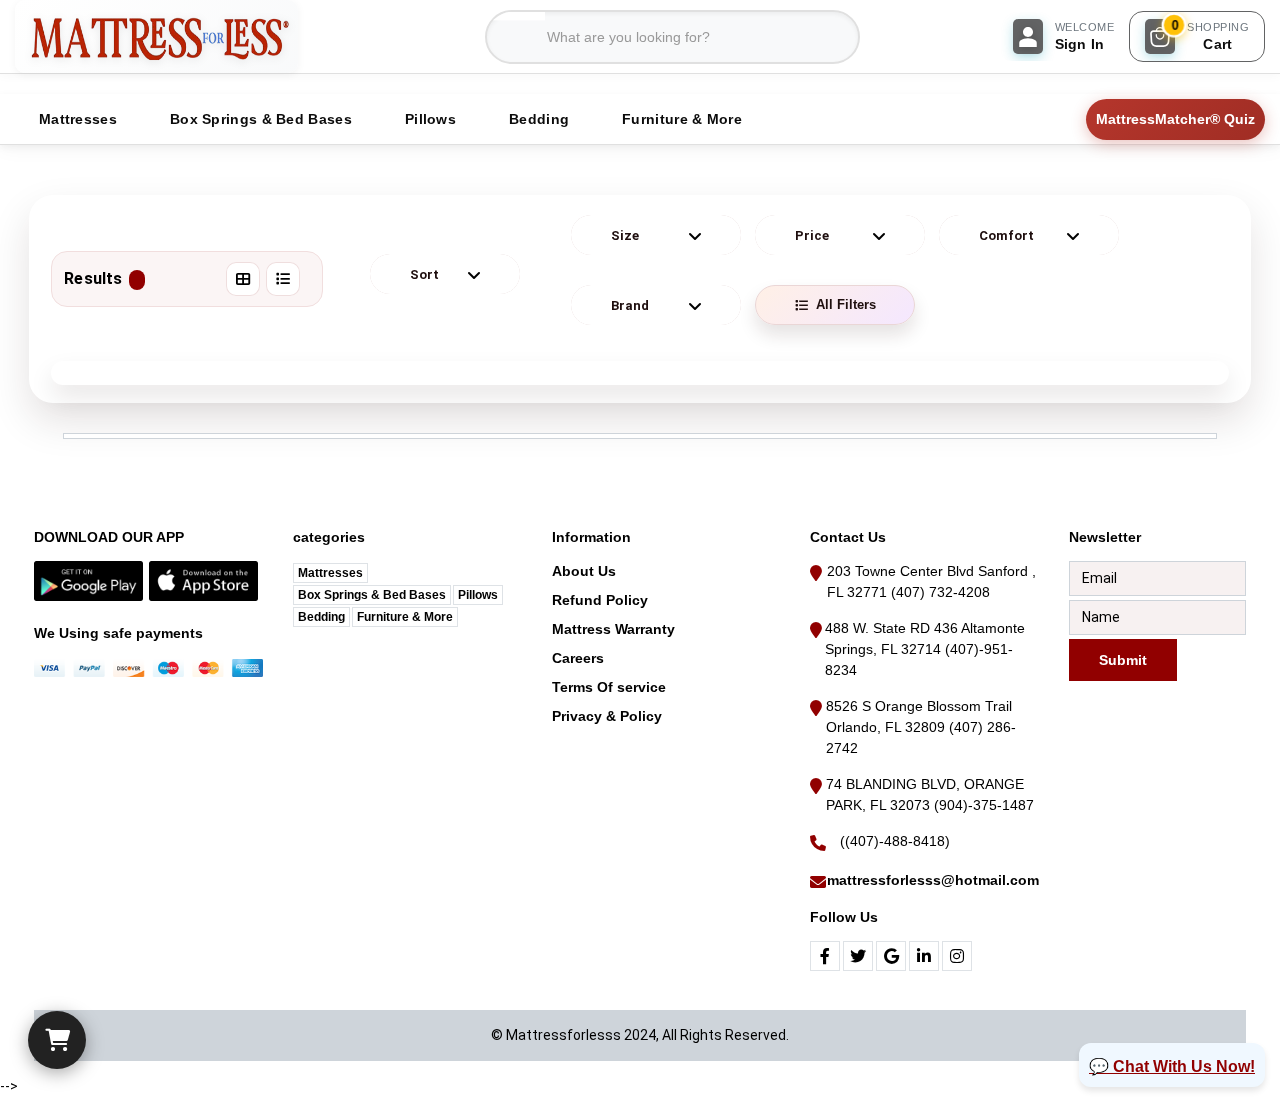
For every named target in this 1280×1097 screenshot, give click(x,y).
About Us (584, 571)
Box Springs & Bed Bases (372, 595)
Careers (578, 658)
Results (93, 278)
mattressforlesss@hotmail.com (933, 880)
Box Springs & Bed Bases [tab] (261, 119)
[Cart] (57, 1040)
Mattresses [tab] (78, 119)
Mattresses (330, 573)
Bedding (321, 617)
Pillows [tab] (430, 119)
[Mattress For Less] (156, 36)
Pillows (478, 595)
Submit (1123, 659)
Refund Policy (600, 600)
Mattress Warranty (613, 629)
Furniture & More (405, 617)
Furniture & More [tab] (682, 119)
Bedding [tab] (539, 119)
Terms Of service (609, 687)
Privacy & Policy (607, 716)
